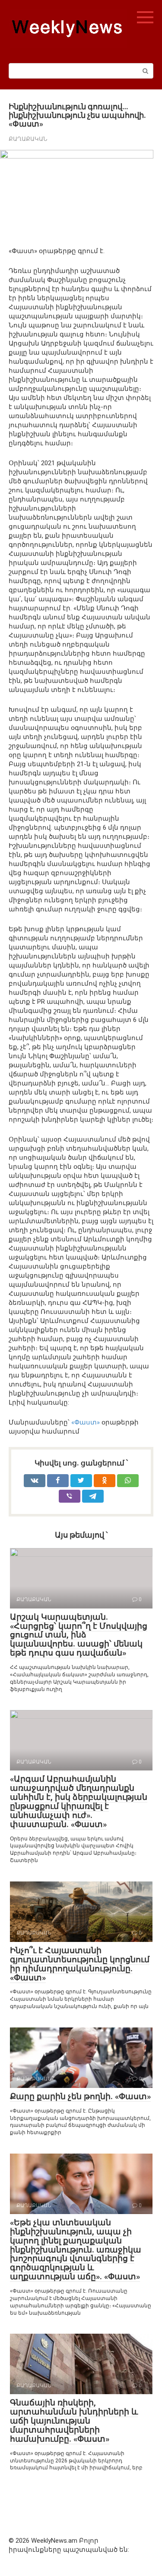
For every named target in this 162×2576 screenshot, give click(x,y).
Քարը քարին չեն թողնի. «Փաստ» (80, 2096)
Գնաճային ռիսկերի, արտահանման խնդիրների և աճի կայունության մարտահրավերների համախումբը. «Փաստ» (74, 2421)
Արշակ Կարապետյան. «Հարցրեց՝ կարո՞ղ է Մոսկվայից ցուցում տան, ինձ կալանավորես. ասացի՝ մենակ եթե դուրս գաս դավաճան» (79, 1635)
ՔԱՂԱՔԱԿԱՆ (28, 139)
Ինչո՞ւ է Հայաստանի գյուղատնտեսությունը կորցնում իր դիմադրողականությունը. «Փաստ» (80, 1964)
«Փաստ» (86, 1422)
